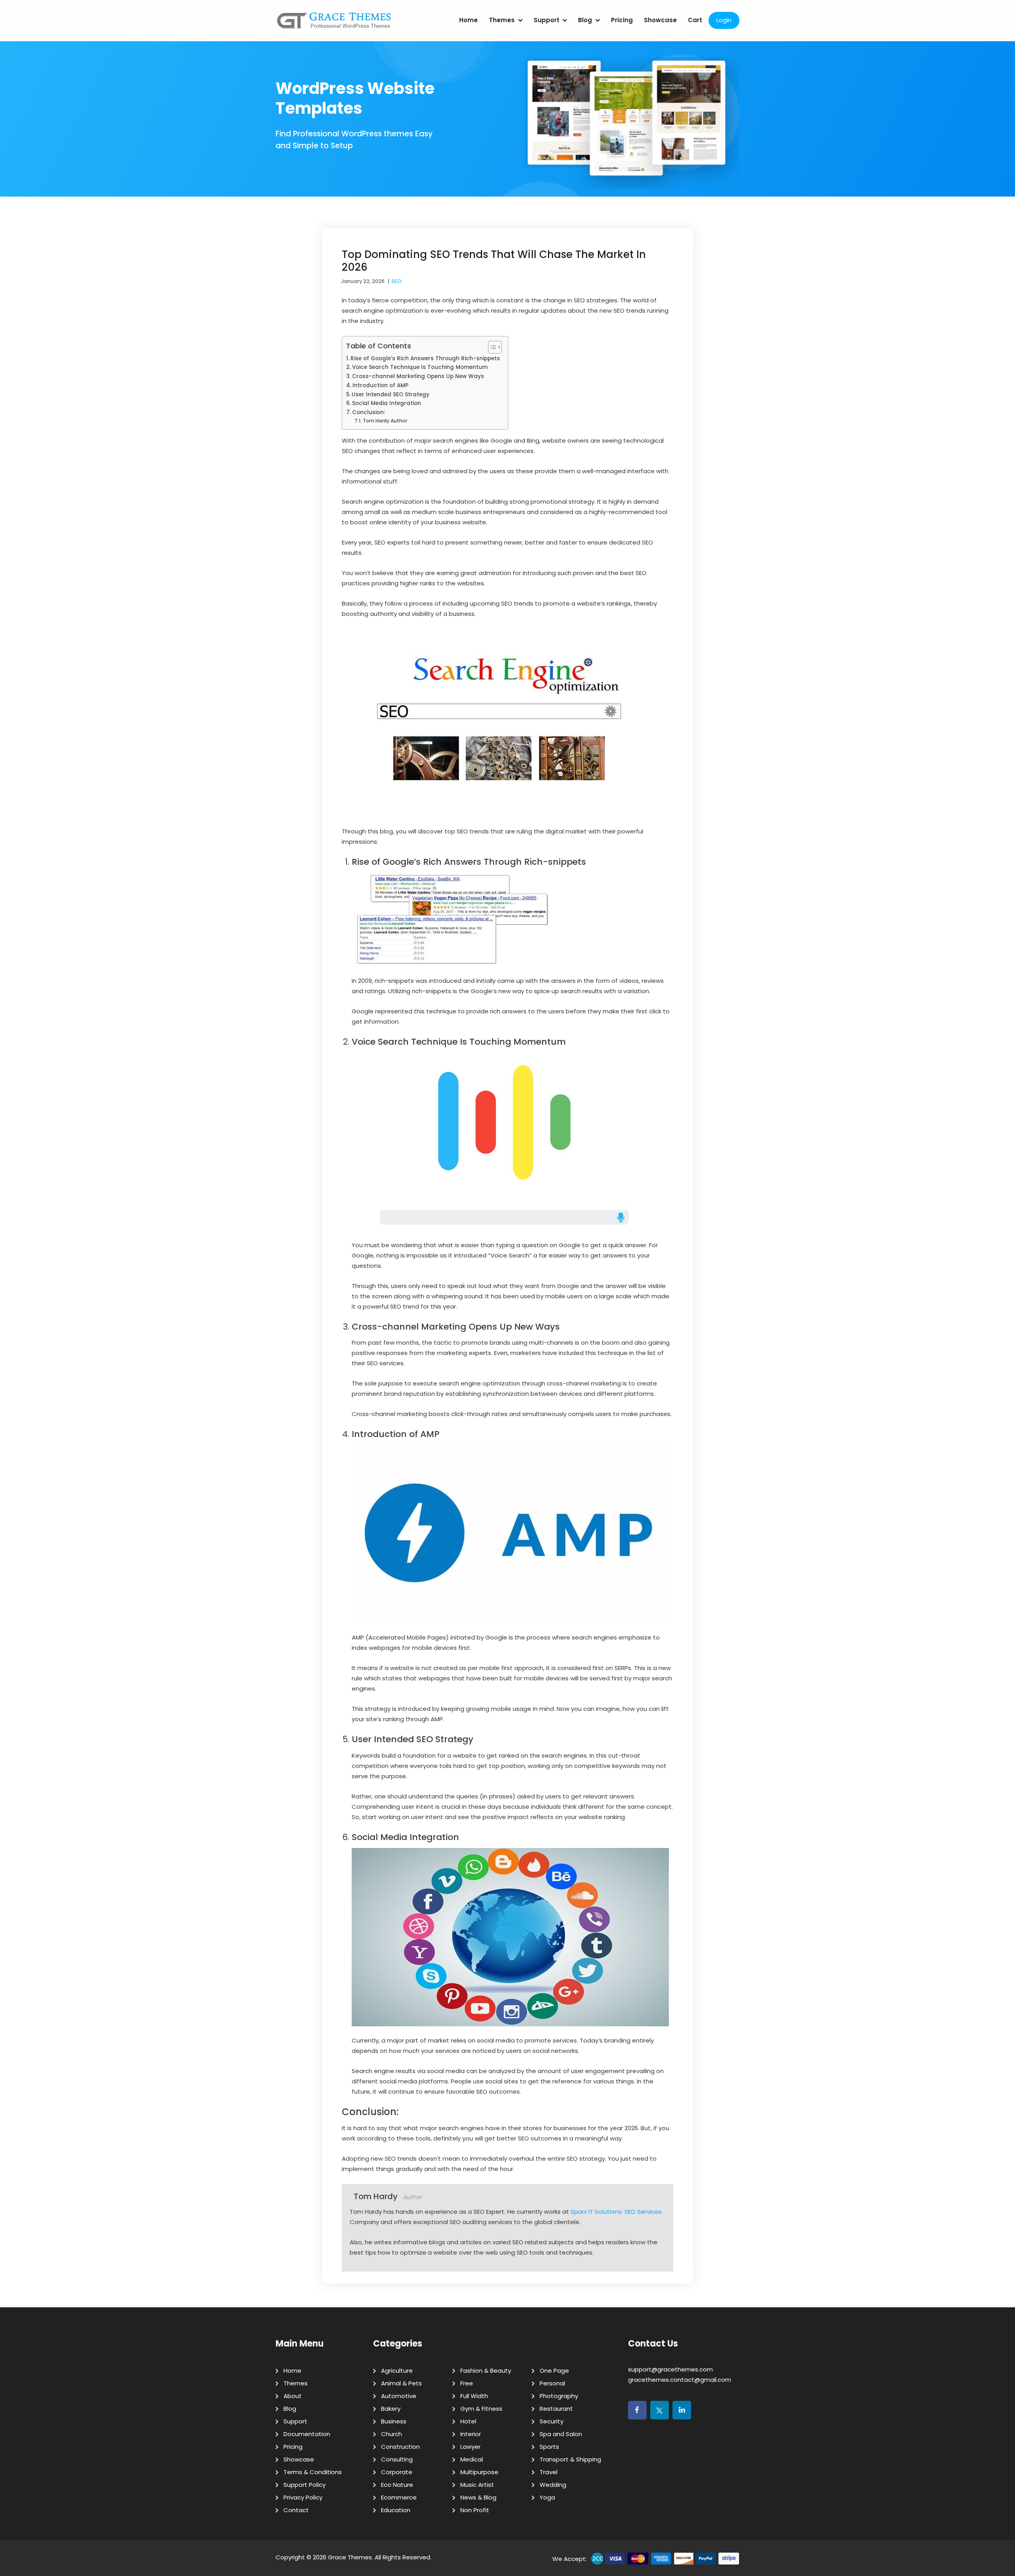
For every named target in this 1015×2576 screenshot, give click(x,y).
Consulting (397, 2459)
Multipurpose (479, 2472)
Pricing (622, 20)
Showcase (660, 20)
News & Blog (478, 2497)
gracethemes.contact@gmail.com (680, 2380)
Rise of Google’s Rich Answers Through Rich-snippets (425, 358)
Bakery (391, 2409)
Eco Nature (397, 2485)
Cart (695, 20)
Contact (296, 2510)
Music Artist (477, 2485)
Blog (585, 20)
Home (468, 20)
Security (552, 2421)
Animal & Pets (401, 2383)
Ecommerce (399, 2497)
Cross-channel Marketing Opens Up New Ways (418, 376)
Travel (549, 2472)
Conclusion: (369, 412)
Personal (552, 2383)
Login (724, 20)
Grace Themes (350, 2557)
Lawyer (470, 2447)
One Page (554, 2371)
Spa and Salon (561, 2434)
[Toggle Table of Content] (491, 347)
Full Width (474, 2396)
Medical (472, 2459)
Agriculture (397, 2371)
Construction (400, 2447)
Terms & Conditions (313, 2472)
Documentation (307, 2434)
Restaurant (556, 2409)
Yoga (547, 2497)
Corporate (397, 2472)
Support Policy (304, 2485)
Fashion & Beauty (486, 2371)
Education (396, 2510)
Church (392, 2434)
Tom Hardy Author (385, 421)
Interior (471, 2434)
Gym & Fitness (481, 2409)
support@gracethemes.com (670, 2369)
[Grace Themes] (334, 24)
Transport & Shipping (570, 2459)
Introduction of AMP (380, 385)
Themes (502, 20)
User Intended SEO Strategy (391, 395)
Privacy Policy (303, 2497)
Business (394, 2421)
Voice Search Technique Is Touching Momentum (420, 367)
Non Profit (475, 2510)
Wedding (553, 2485)
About (293, 2396)
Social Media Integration (387, 403)
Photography (559, 2396)
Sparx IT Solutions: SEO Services (616, 2212)
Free (467, 2383)
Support (547, 20)
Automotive (399, 2396)
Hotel (468, 2421)
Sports (549, 2447)
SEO (396, 281)
